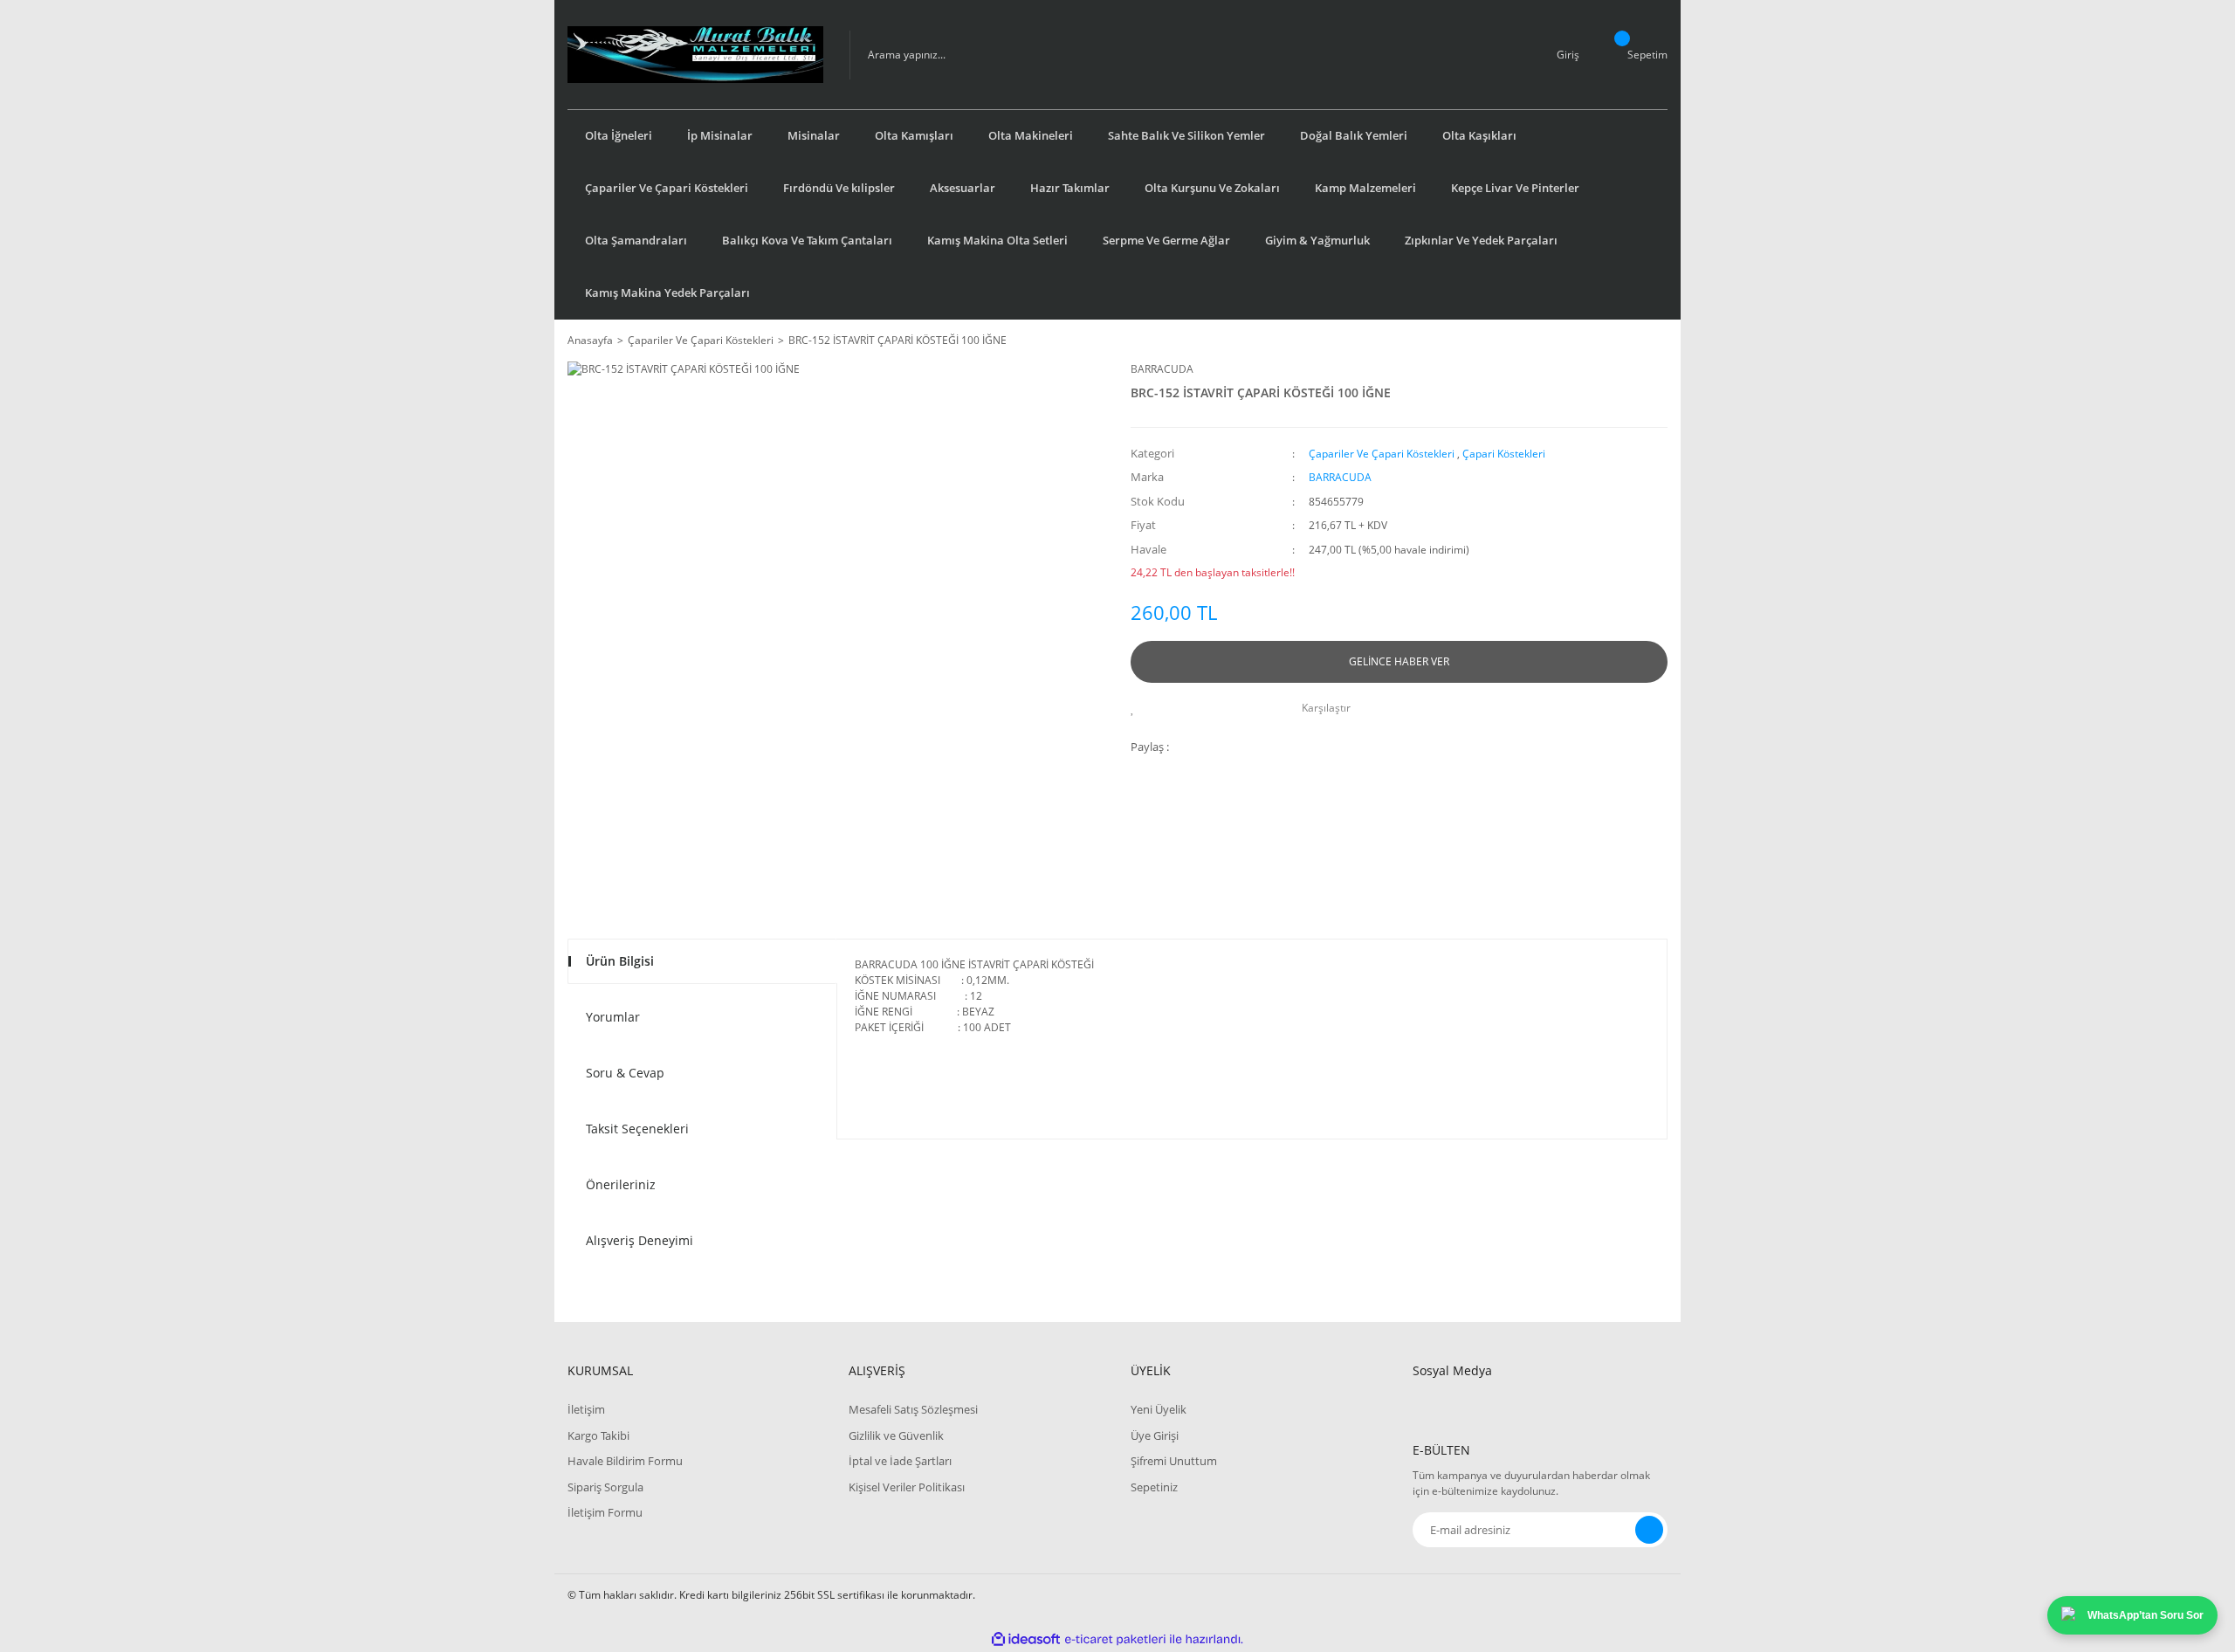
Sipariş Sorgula (605, 1487)
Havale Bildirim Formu (625, 1461)
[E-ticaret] (1115, 1640)
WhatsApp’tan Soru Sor (2146, 1615)
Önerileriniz (621, 1184)
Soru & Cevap (625, 1073)
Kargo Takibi (598, 1435)
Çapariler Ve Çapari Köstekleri (1382, 454)
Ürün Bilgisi (620, 961)
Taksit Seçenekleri (637, 1129)
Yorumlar (613, 1017)
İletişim (586, 1409)
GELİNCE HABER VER (1399, 661)
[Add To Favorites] (1137, 708)
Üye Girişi (1155, 1435)
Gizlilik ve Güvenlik (896, 1435)
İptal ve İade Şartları (900, 1461)
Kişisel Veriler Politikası (907, 1487)
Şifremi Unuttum (1174, 1461)
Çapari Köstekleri (1504, 454)
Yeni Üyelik (1159, 1409)
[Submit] (1649, 1530)
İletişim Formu (605, 1512)
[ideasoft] (1026, 1639)
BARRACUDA (1162, 369)
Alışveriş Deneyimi (640, 1240)
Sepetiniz (1154, 1487)
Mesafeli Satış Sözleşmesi (913, 1409)
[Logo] (695, 55)
